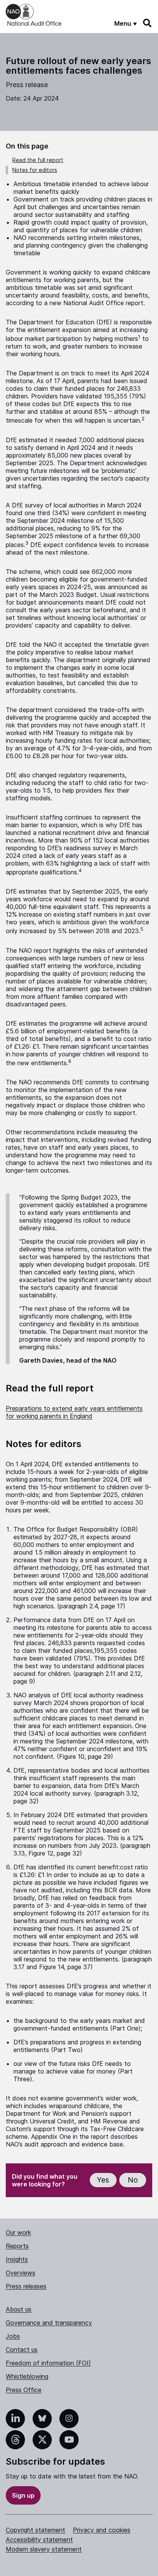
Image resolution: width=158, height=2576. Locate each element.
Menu (123, 23)
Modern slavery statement (44, 2549)
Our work (18, 2232)
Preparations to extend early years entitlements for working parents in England (74, 1412)
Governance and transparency (49, 2323)
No (133, 2180)
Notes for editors (35, 170)
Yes (103, 2180)
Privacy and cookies (102, 2530)
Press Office (24, 2390)
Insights (17, 2259)
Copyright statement (35, 2530)
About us (19, 2309)
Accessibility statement (39, 2540)
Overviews (21, 2273)
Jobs (13, 2336)
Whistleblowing (27, 2376)
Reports (17, 2246)
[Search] (148, 23)
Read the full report (38, 160)
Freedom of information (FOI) (48, 2363)
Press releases (26, 2286)
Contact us (22, 2350)
